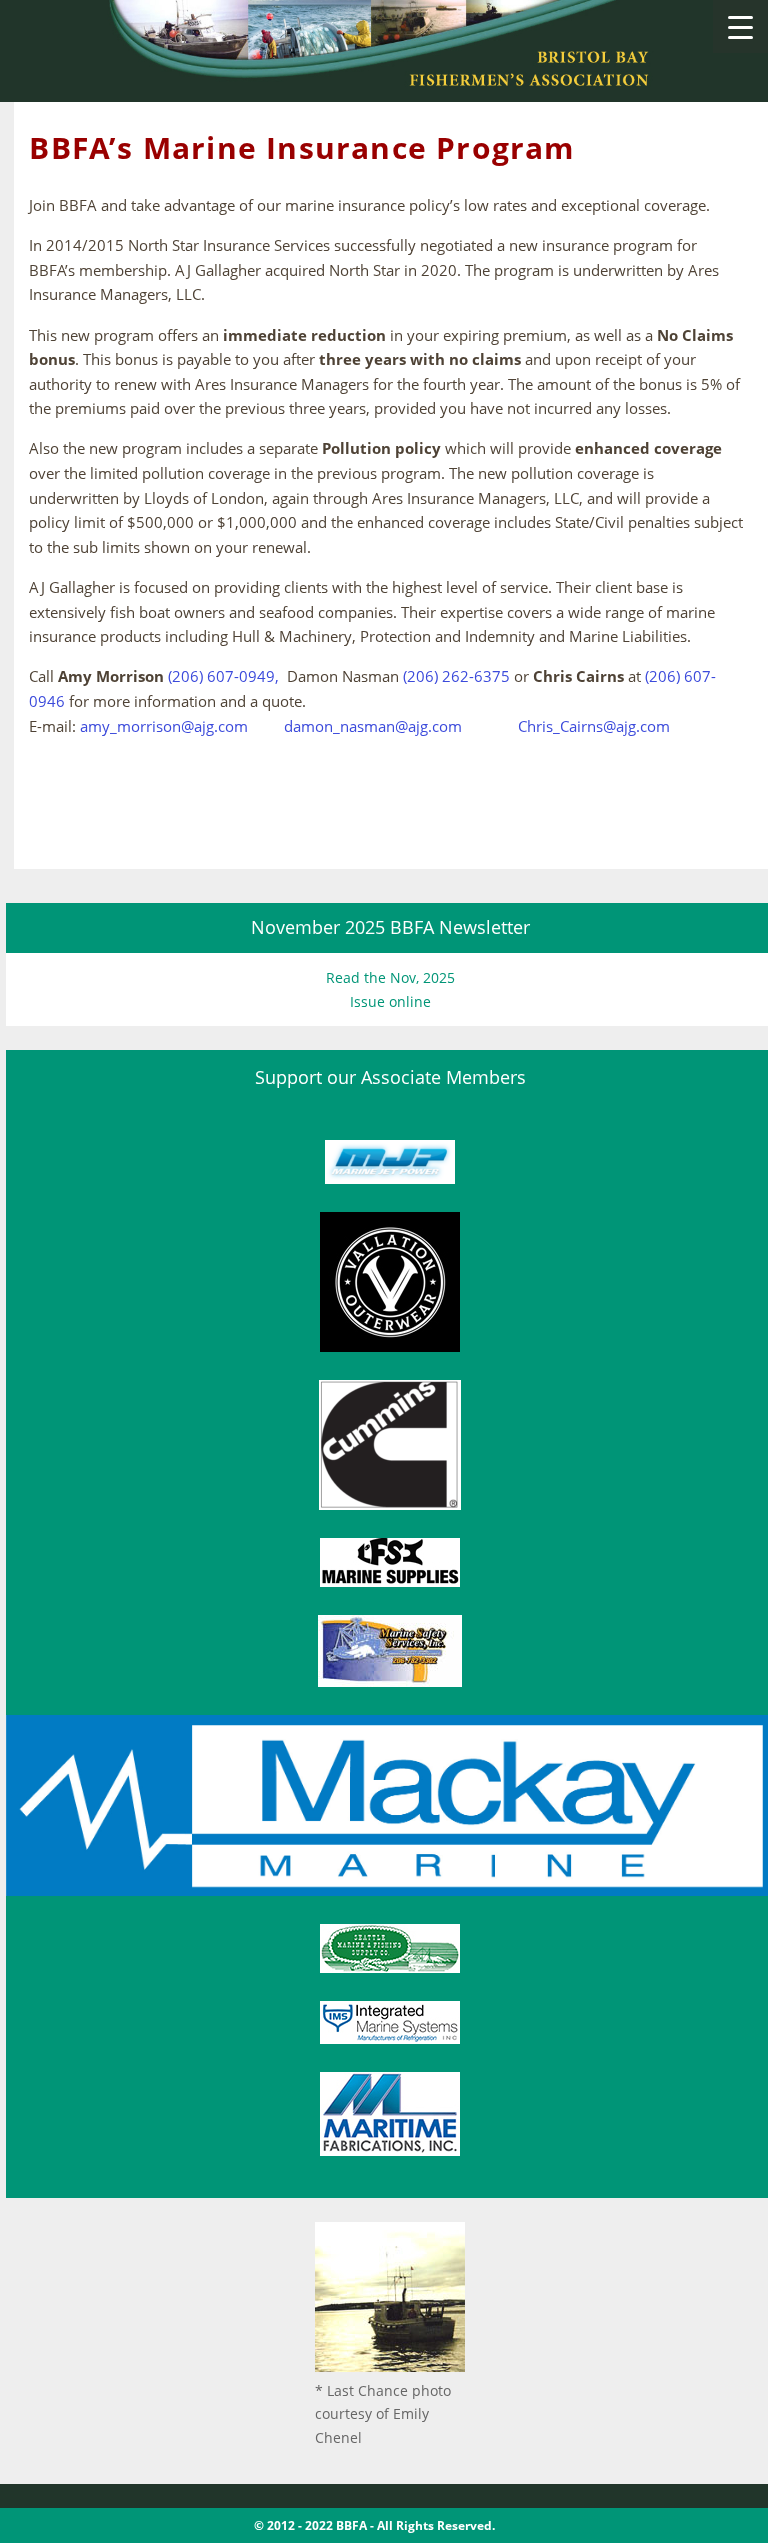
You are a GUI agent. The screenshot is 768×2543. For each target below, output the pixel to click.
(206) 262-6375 (456, 676)
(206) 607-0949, (223, 676)
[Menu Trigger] (740, 26)
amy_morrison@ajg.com (166, 726)
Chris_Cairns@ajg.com (594, 726)
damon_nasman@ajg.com (373, 726)
